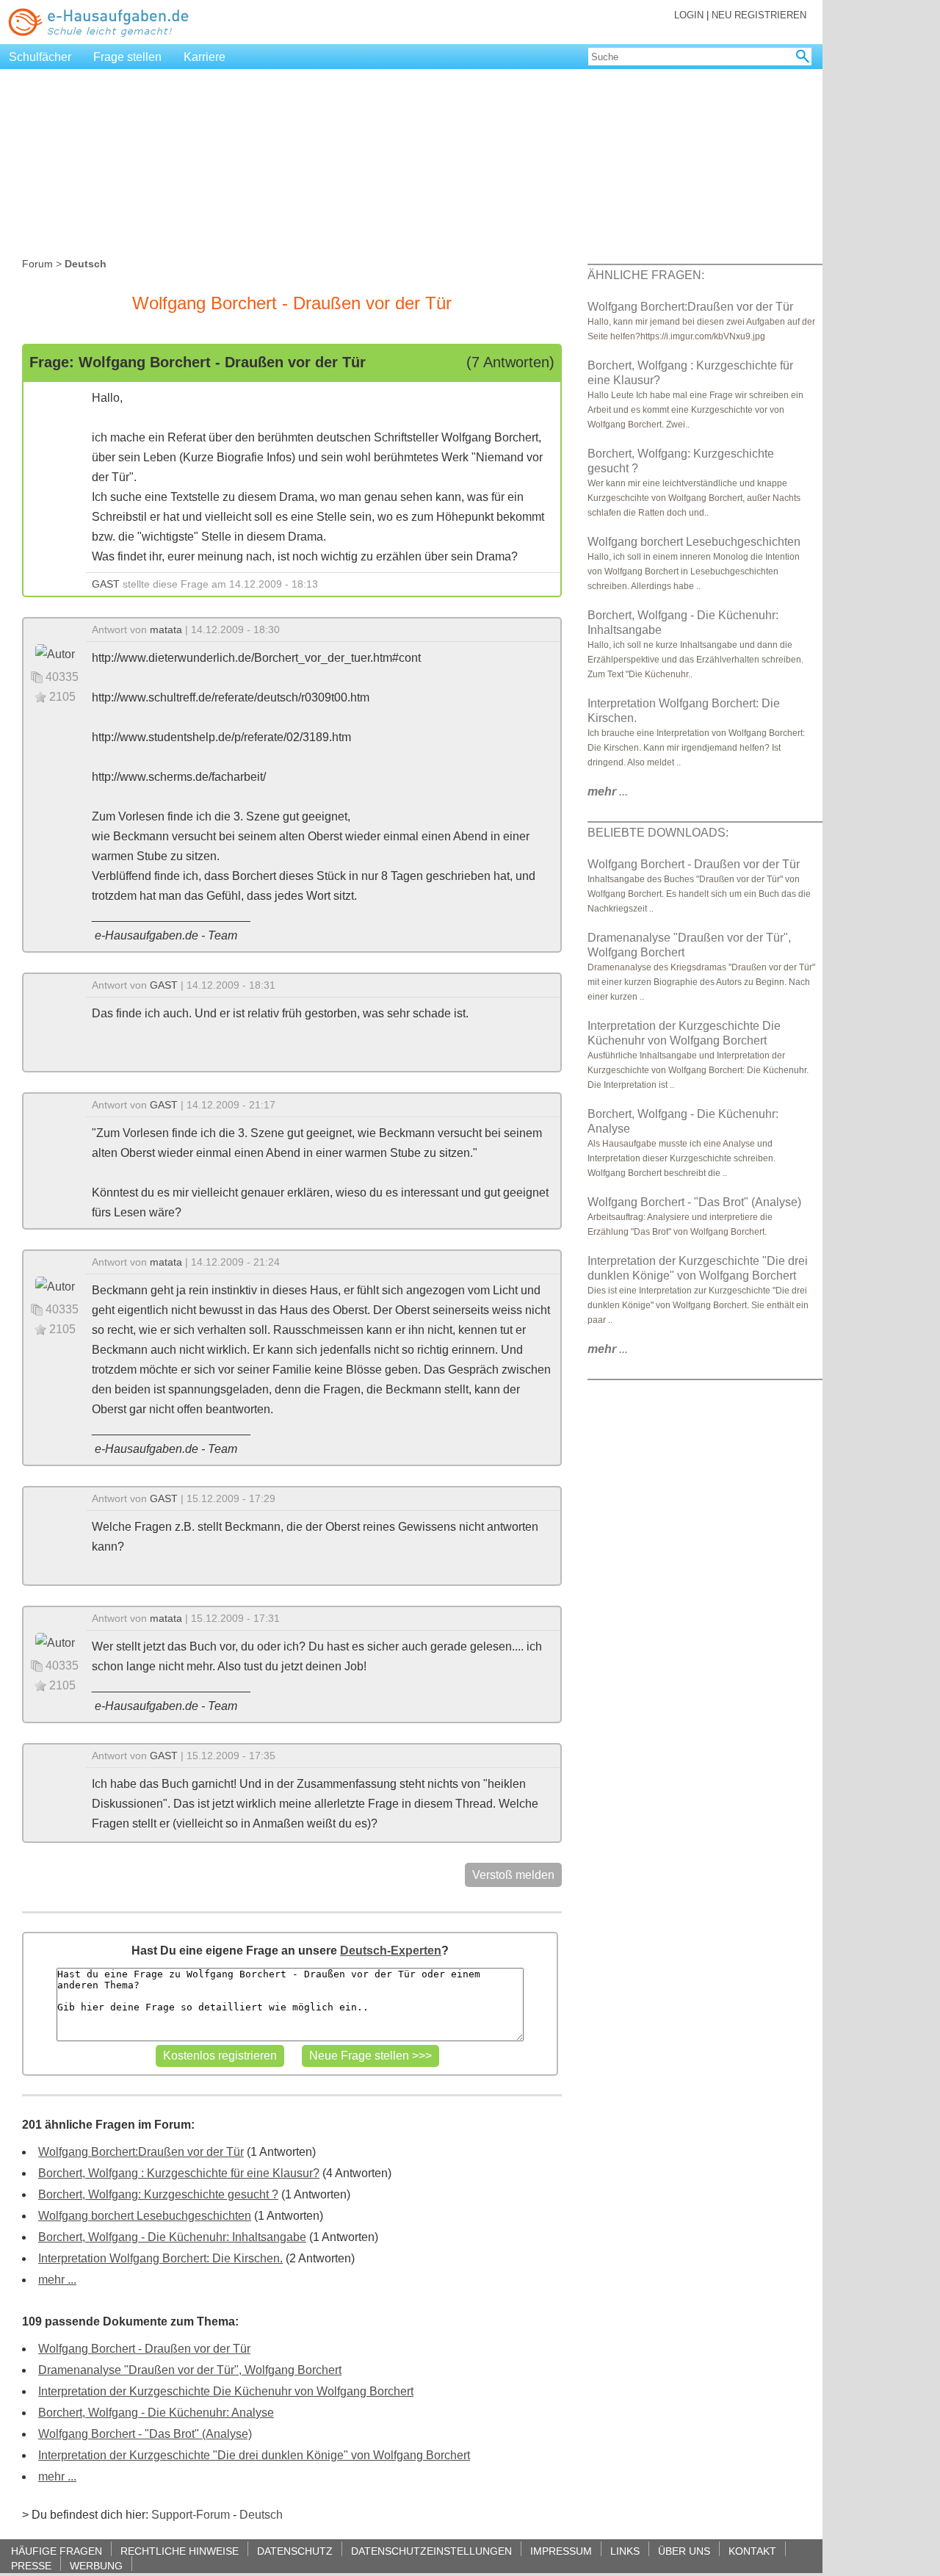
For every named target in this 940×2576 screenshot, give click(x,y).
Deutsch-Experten (391, 1951)
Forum (37, 264)
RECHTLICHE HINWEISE (180, 2551)
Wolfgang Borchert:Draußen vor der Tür (141, 2152)
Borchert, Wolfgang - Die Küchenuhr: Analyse (156, 2413)
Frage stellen (127, 57)
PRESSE (31, 2565)
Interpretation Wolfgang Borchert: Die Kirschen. (160, 2258)
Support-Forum (191, 2515)
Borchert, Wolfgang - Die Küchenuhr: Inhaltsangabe (172, 2237)
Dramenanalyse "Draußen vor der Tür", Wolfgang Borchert (190, 2370)
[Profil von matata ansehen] (55, 653)
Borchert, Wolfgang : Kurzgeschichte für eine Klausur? (179, 2173)
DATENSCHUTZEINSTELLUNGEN (431, 2551)
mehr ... (57, 2280)
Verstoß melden (513, 1875)
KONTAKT (752, 2551)
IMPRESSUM (561, 2551)
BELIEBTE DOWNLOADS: (658, 833)
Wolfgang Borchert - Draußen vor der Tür (144, 2349)
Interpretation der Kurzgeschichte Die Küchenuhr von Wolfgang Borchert (226, 2391)
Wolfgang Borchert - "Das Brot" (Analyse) (145, 2434)
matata (166, 629)
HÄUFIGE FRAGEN (57, 2551)
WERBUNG (96, 2565)
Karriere (205, 57)
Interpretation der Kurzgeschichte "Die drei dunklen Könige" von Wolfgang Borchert (254, 2455)
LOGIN (689, 15)
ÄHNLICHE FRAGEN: (646, 275)
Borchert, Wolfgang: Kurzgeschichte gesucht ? (158, 2194)
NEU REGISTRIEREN (759, 15)
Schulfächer (40, 57)
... (608, 791)
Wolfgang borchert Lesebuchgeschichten (145, 2216)
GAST (106, 584)
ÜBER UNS (684, 2551)
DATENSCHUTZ (295, 2551)
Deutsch (261, 2515)
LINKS (625, 2551)
